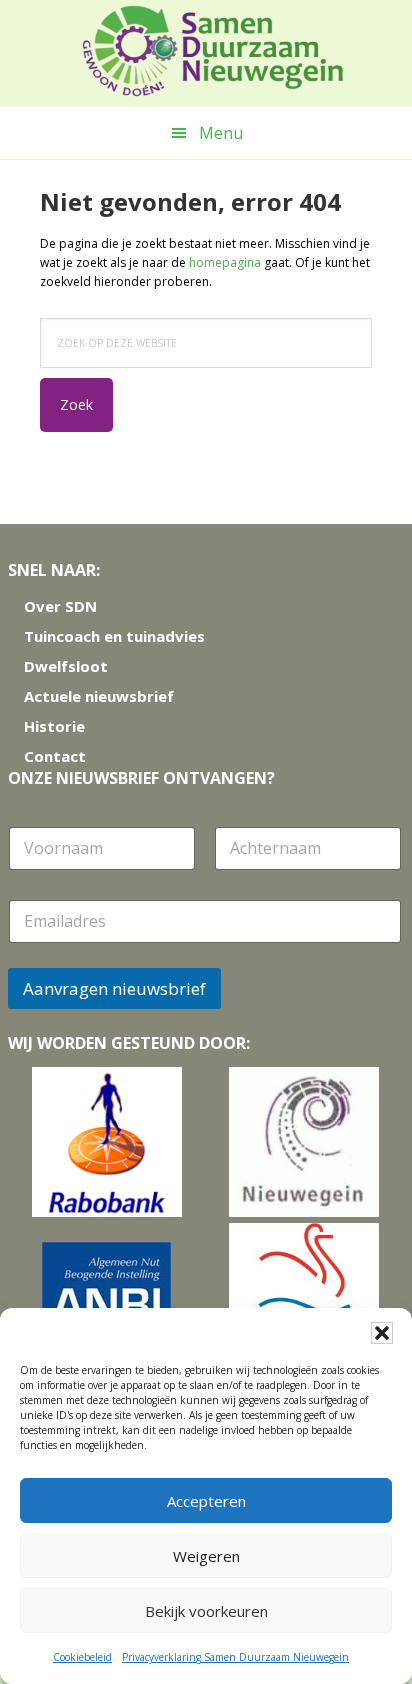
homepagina (225, 262)
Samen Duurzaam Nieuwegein (213, 50)
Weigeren (206, 1556)
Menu (221, 133)
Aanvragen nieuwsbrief (114, 988)
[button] (382, 1333)
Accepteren (206, 1501)
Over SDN (60, 606)
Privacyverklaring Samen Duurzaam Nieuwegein (235, 1657)
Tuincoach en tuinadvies (114, 636)
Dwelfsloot (66, 666)
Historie (54, 726)
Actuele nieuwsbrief (99, 696)
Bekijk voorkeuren (206, 1611)
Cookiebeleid (82, 1657)
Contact (55, 756)
